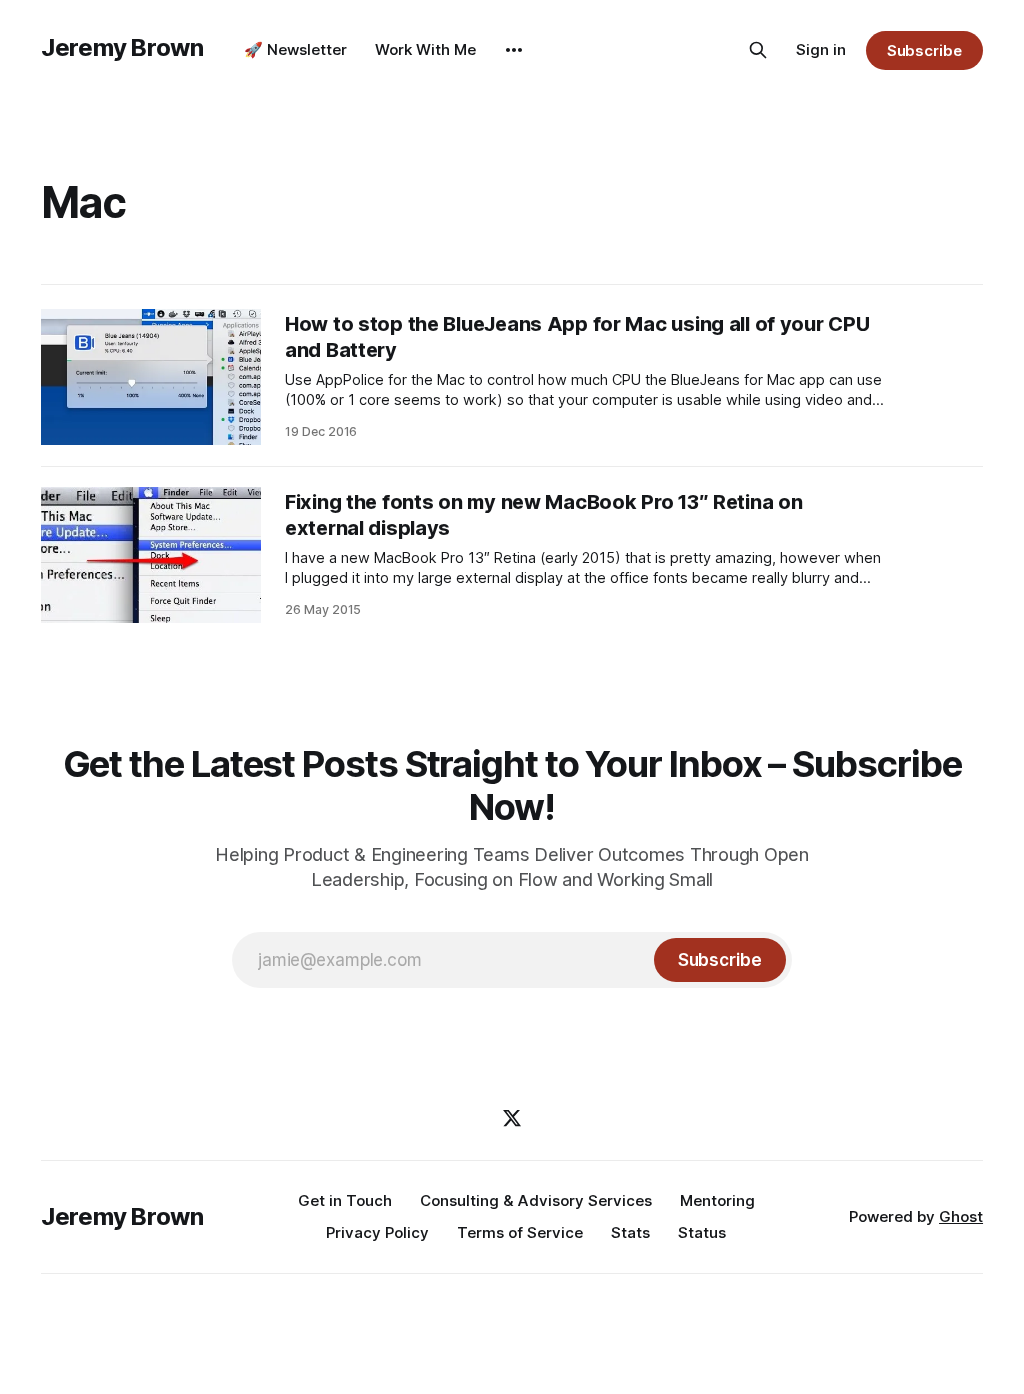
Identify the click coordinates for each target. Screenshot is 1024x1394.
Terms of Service (520, 1232)
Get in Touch (345, 1200)
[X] (512, 1118)
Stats (630, 1232)
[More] (514, 50)
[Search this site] (758, 50)
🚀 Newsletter (295, 49)
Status (702, 1232)
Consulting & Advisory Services (536, 1200)
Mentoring (717, 1200)
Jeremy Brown (122, 47)
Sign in (821, 49)
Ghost (961, 1216)
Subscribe (924, 50)
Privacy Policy (377, 1232)
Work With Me (425, 49)
